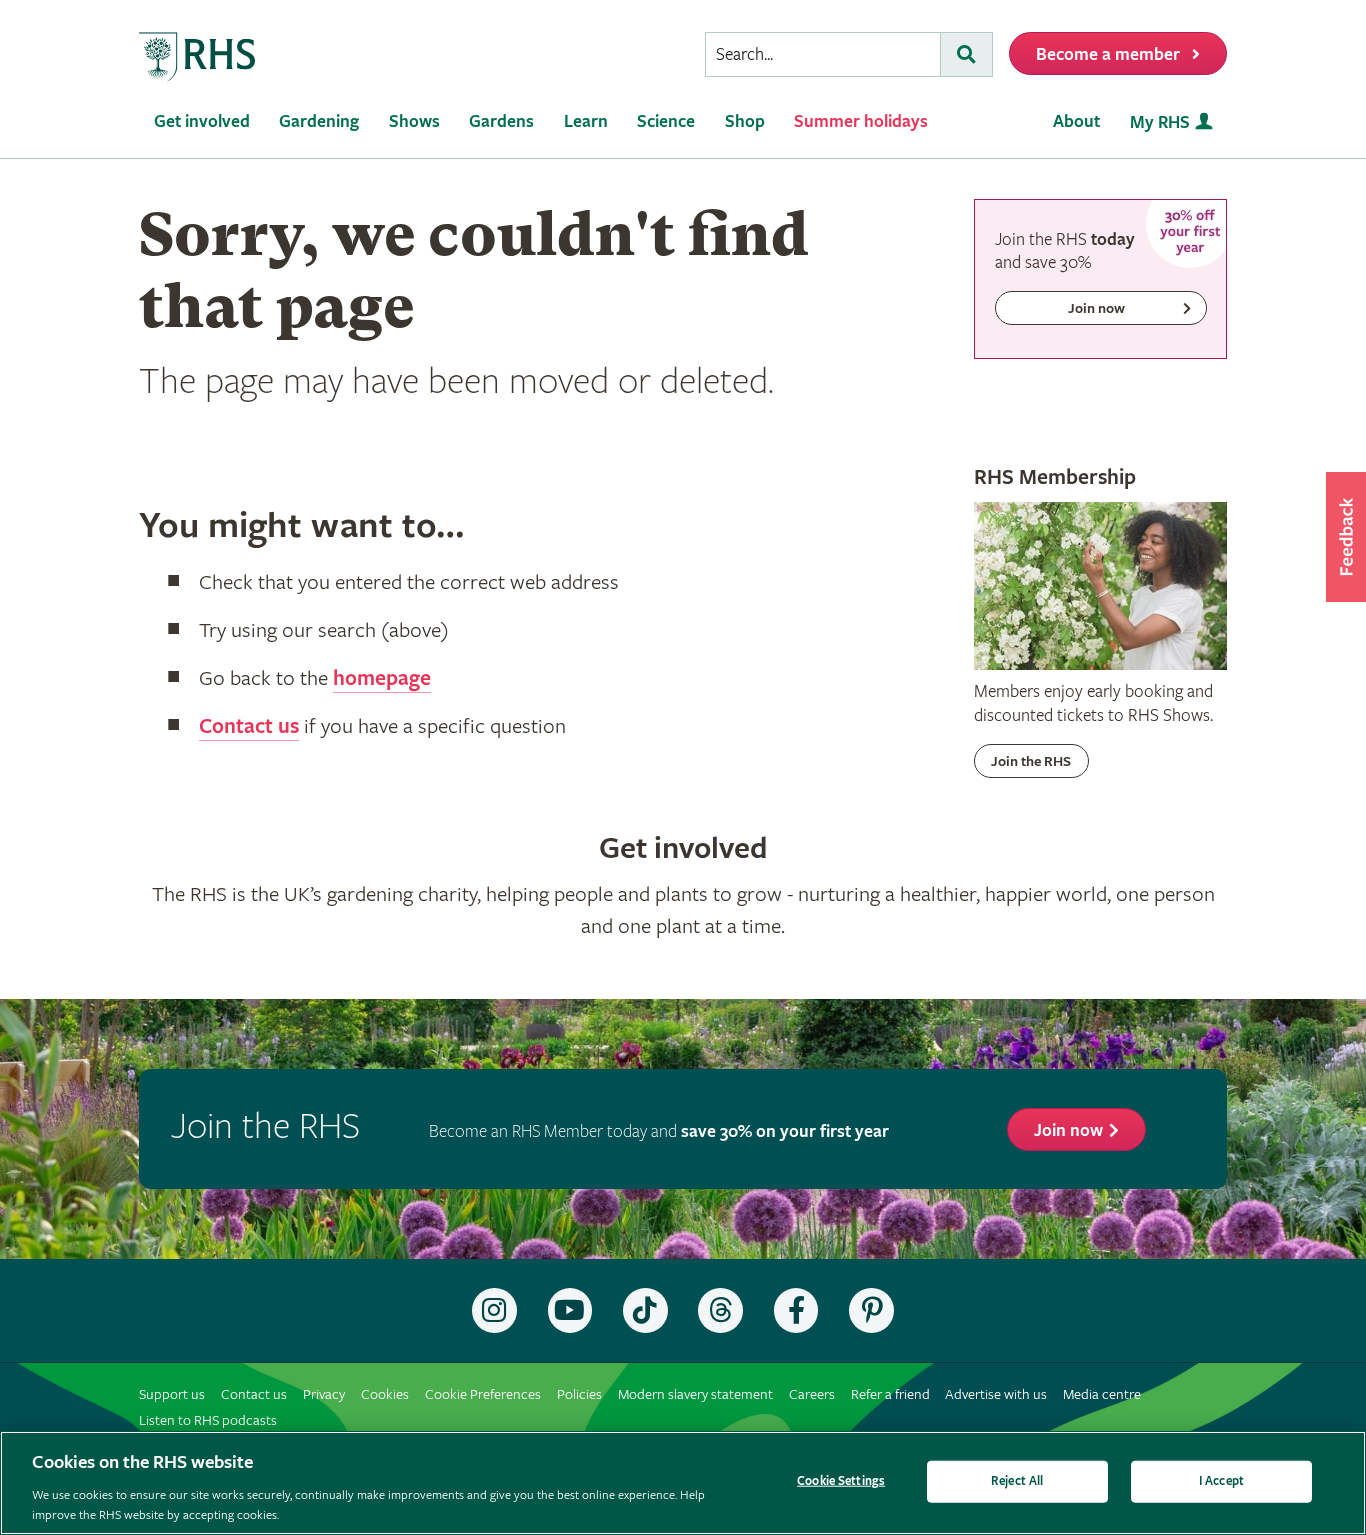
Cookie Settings (841, 1481)
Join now (1068, 1130)
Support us (172, 1394)
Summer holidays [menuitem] (861, 121)
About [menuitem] (1076, 121)
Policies (579, 1394)
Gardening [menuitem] (319, 121)
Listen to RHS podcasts (208, 1420)
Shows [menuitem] (414, 121)
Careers (812, 1394)
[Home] (198, 57)
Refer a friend (890, 1394)
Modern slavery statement (695, 1394)
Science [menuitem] (666, 121)
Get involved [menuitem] (202, 121)
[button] (1346, 537)
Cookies (385, 1394)
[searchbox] (823, 54)
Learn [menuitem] (586, 121)
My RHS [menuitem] (1160, 122)
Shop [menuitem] (745, 121)
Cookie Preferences (483, 1394)
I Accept (1221, 1481)
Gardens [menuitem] (501, 121)
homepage (382, 679)
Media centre (1102, 1394)
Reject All (1017, 1481)
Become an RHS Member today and (659, 1131)
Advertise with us (996, 1394)
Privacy (324, 1394)
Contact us (249, 727)
